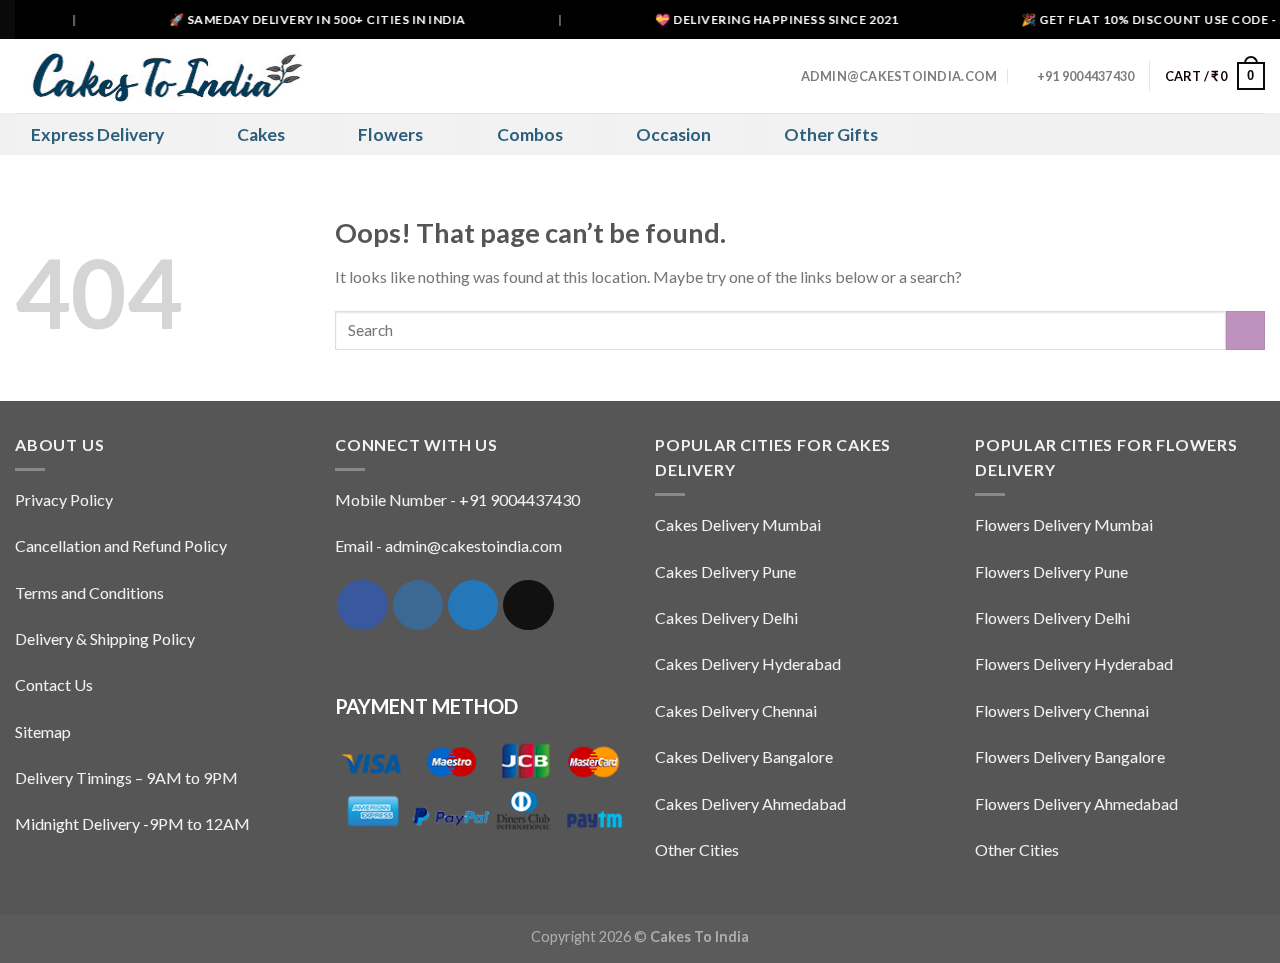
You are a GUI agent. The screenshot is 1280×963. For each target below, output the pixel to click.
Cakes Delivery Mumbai (738, 524)
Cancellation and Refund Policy (121, 545)
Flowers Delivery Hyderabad (1074, 663)
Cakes (261, 134)
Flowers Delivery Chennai (1062, 710)
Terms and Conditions (89, 592)
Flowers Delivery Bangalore (1070, 756)
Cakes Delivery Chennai (736, 710)
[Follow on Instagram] (418, 605)
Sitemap (43, 731)
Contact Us (54, 684)
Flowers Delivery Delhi (1052, 617)
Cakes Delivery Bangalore (744, 756)
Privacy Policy (64, 499)
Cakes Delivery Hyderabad (748, 663)
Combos (530, 134)
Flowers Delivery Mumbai (1064, 524)
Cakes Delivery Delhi (726, 617)
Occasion (673, 134)
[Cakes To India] (160, 75)
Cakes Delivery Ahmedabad (750, 803)
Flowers (390, 134)
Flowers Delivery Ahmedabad (1076, 803)
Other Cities (697, 849)
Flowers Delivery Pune (1051, 571)
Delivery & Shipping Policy (105, 638)
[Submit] (1245, 330)
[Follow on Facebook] (362, 605)
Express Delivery (97, 134)
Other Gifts (831, 134)
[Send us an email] (528, 605)
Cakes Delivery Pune (725, 571)
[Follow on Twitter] (473, 605)
